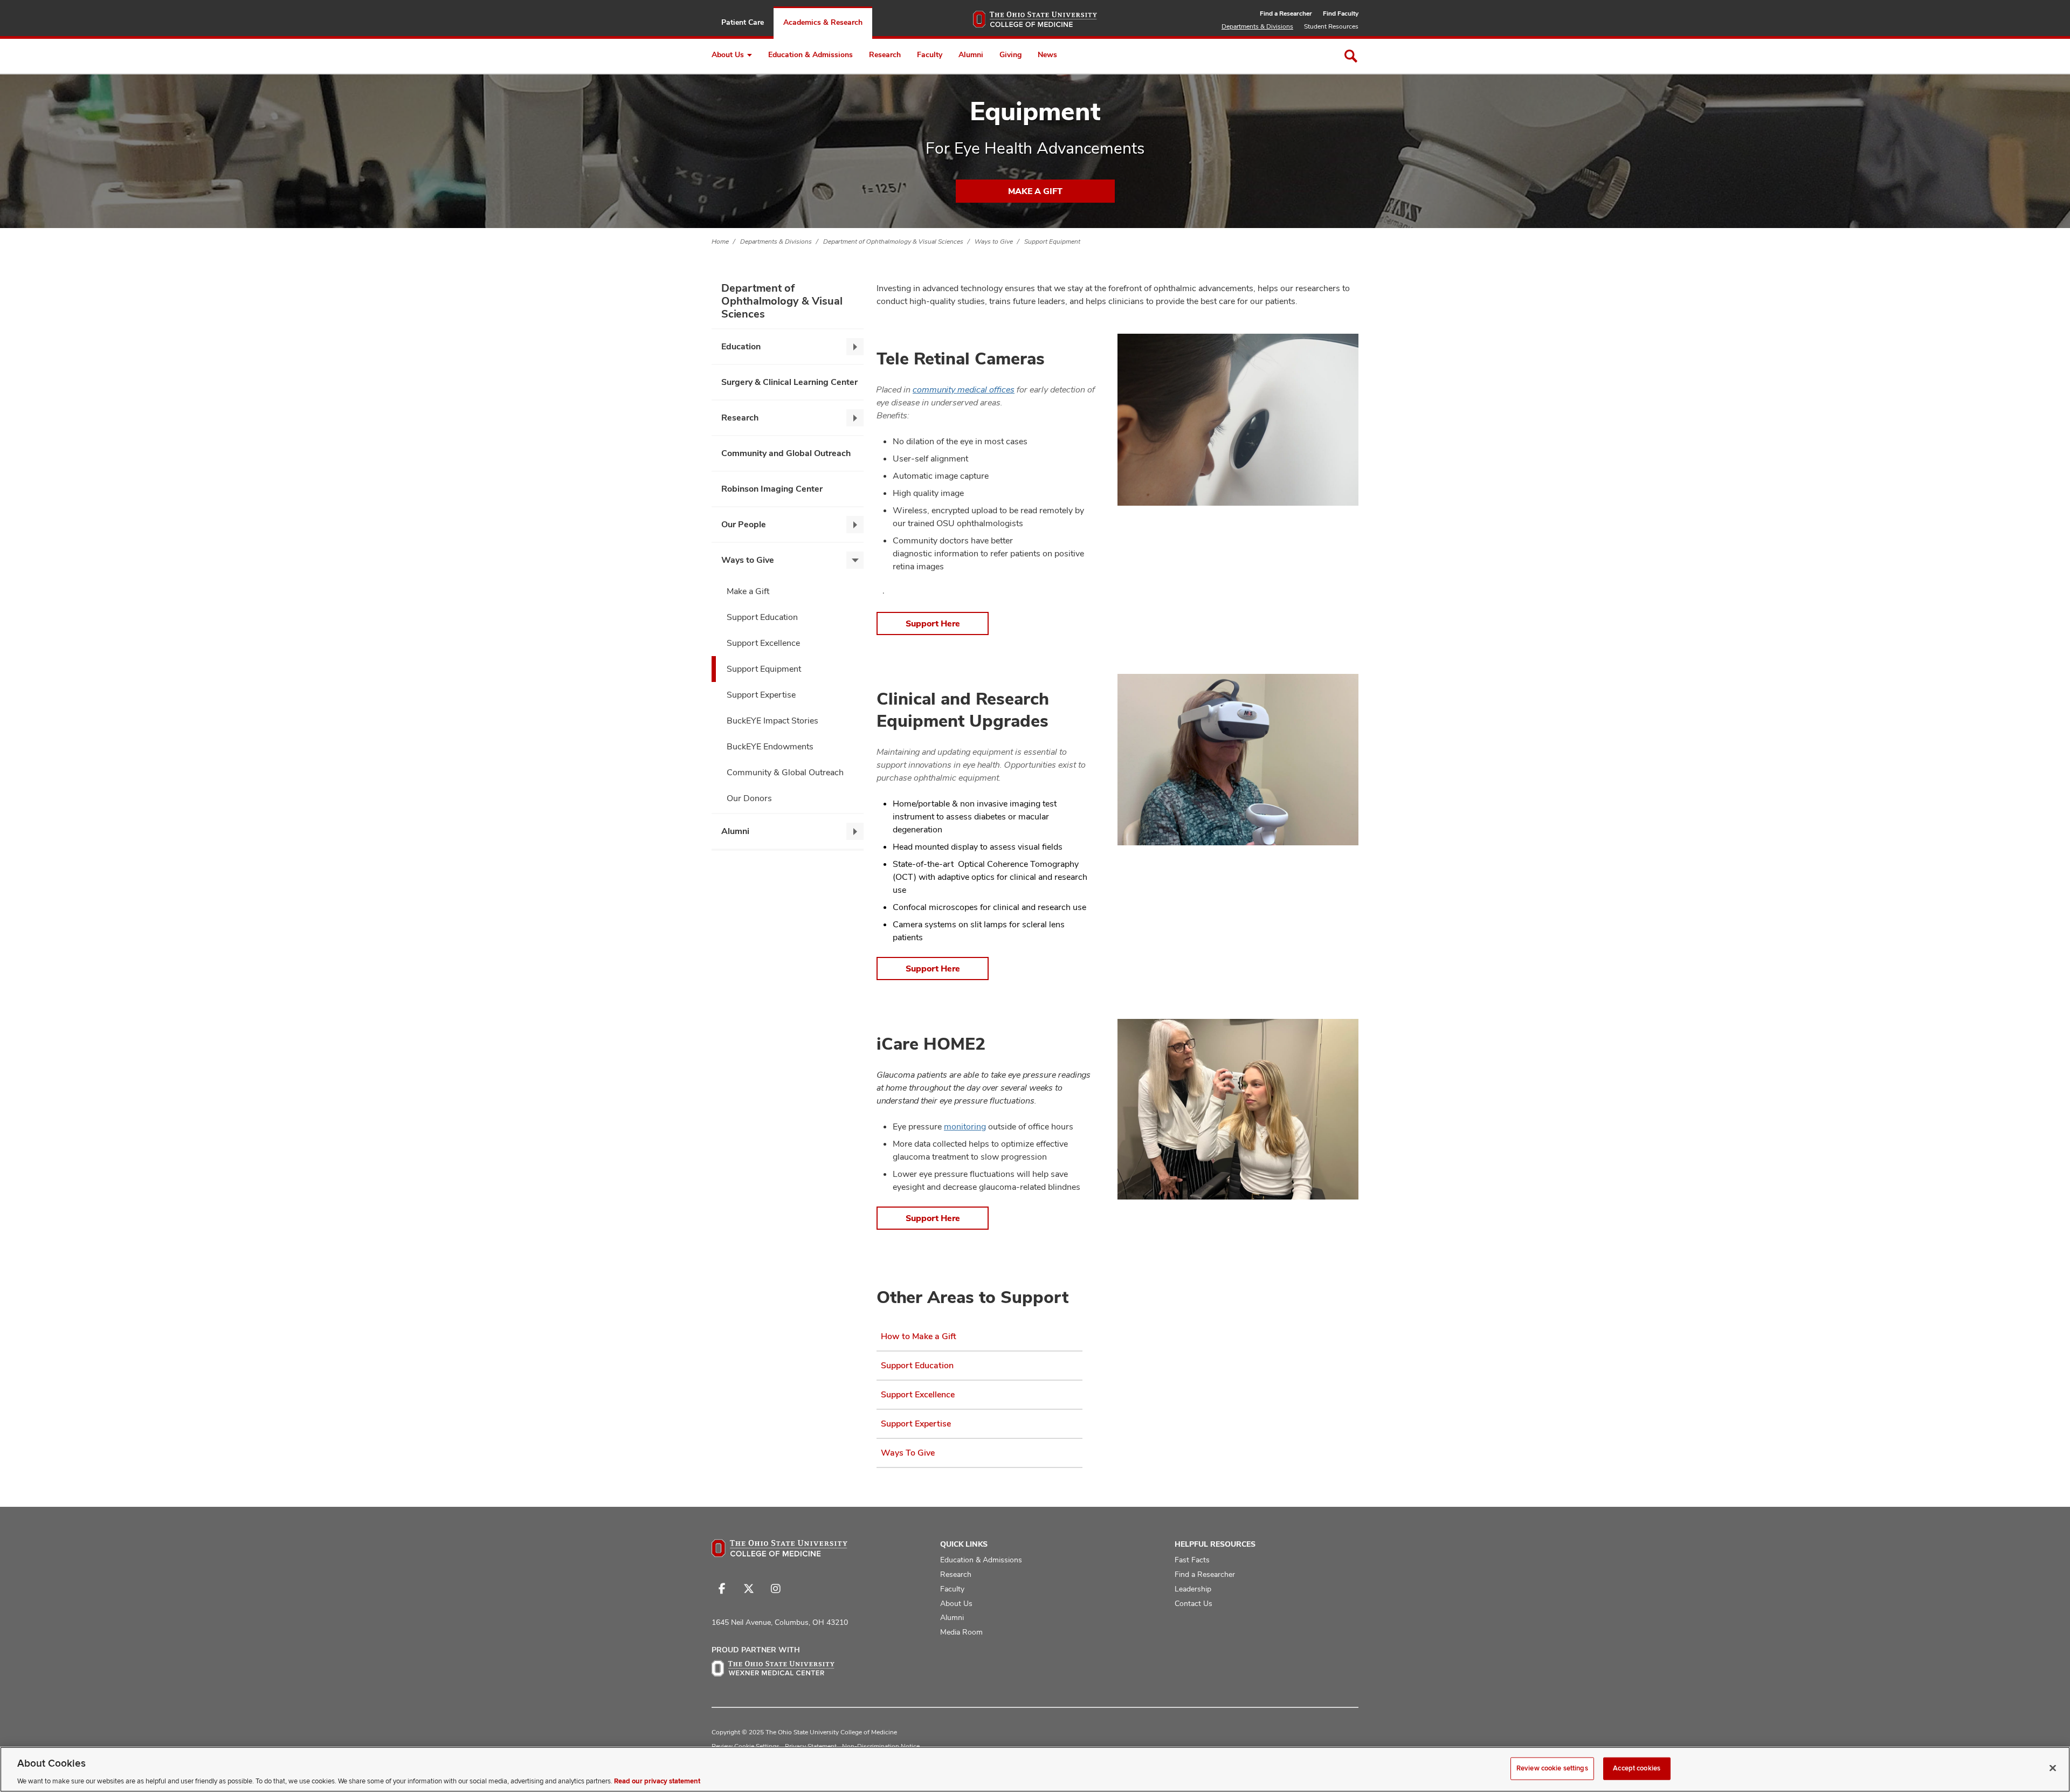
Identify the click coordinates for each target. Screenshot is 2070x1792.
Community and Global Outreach (786, 453)
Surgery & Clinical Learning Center (789, 382)
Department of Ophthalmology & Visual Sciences (893, 242)
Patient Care (743, 22)
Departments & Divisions (1257, 26)
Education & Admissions (810, 54)
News (1047, 54)
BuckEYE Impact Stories (772, 721)
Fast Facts (1192, 1560)
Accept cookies (1637, 1768)
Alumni (971, 54)
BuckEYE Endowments (770, 746)
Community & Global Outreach (785, 772)
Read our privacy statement (657, 1781)
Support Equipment (1052, 242)
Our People (744, 524)
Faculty (930, 54)
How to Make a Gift (919, 1336)
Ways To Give (908, 1453)
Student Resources (1331, 26)
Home (720, 242)
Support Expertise (761, 695)
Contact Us (1193, 1603)
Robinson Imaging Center (772, 489)
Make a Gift (1035, 191)
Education (741, 346)
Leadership (1193, 1589)
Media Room (961, 1632)
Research (885, 54)
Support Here (933, 623)
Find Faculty (1341, 13)
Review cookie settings (1552, 1768)
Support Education (762, 617)
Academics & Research (823, 22)
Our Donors (749, 798)
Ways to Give (994, 242)
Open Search (1351, 56)
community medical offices (964, 390)
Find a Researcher (1286, 13)
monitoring (965, 1126)
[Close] (2053, 1768)
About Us (728, 54)
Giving (1010, 54)
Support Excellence (763, 643)
